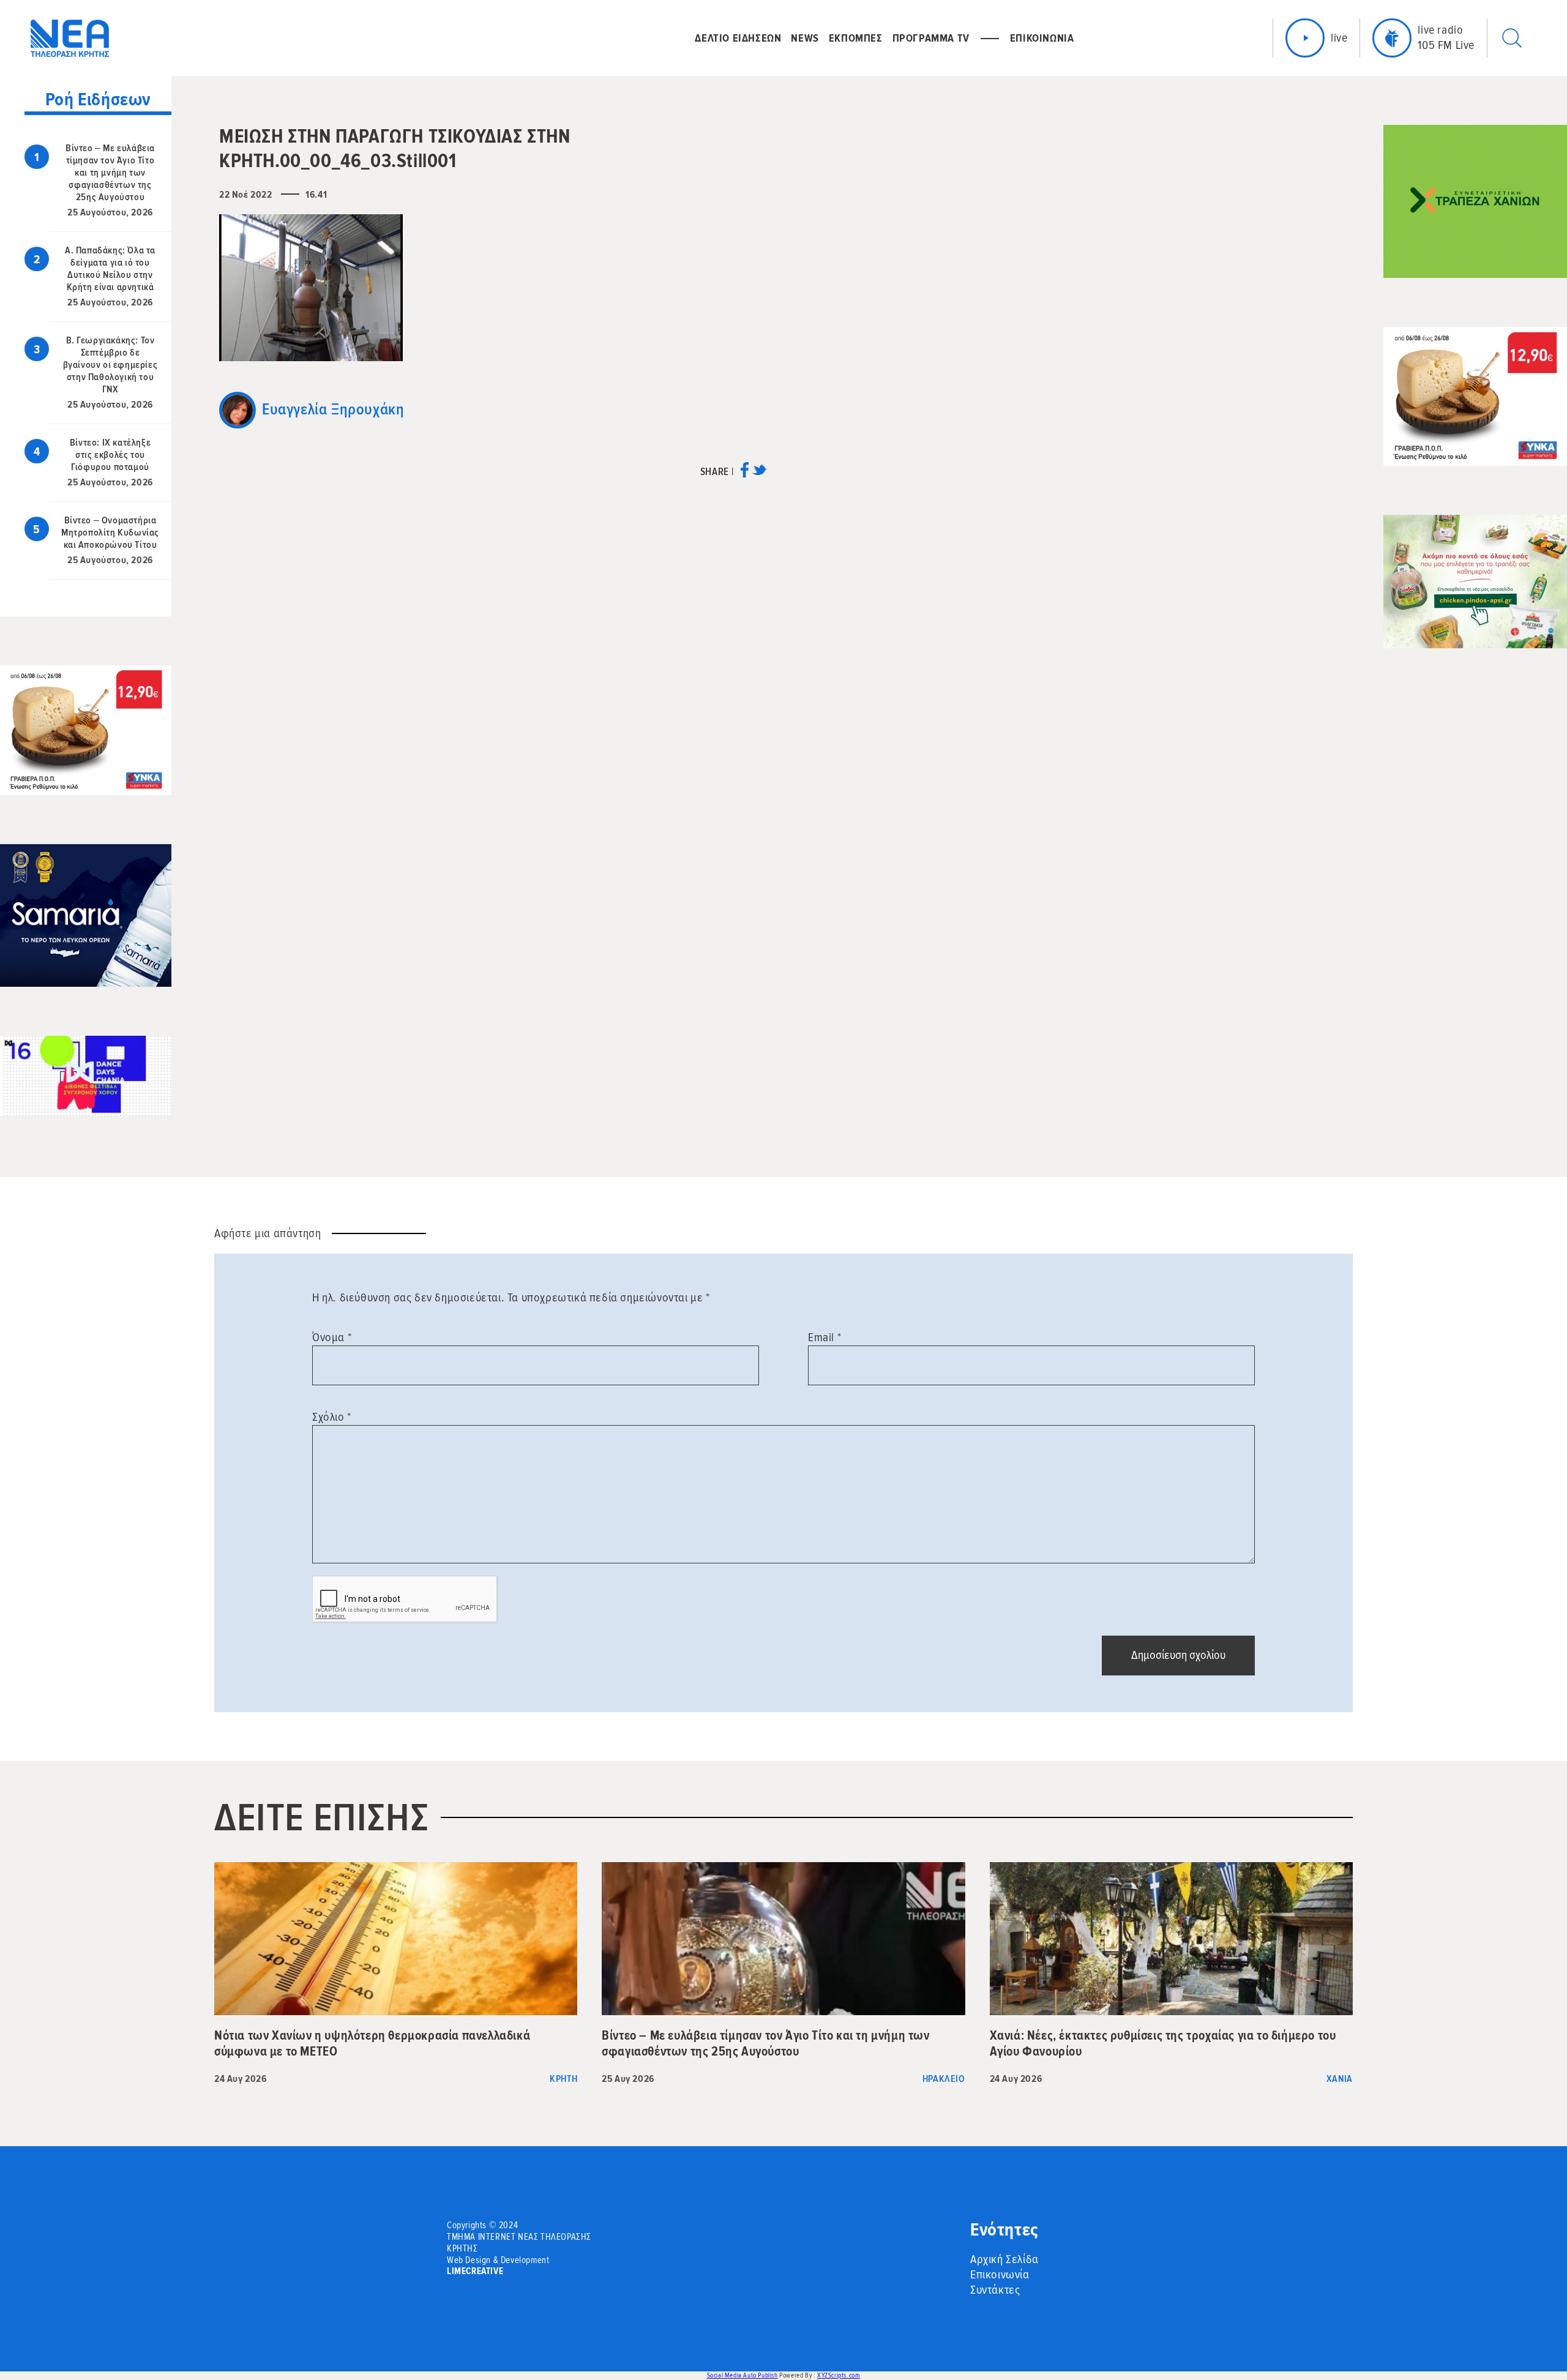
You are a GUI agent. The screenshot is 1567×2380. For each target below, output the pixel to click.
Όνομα (332, 1338)
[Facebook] (745, 474)
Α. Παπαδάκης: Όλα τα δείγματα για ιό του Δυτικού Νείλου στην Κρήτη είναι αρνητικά (110, 269)
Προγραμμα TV (931, 38)
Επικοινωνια (1042, 38)
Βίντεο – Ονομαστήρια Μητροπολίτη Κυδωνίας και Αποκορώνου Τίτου (110, 533)
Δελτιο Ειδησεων (738, 38)
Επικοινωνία (1000, 2275)
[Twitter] (759, 474)
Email (825, 1338)
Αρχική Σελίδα (1004, 2259)
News (805, 38)
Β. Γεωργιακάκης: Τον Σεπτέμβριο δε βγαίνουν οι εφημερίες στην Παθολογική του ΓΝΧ (110, 365)
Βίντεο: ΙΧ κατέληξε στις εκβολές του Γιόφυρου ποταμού (110, 455)
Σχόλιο (332, 1417)
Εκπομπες (856, 38)
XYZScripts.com (839, 2375)
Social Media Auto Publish (742, 2375)
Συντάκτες (995, 2290)
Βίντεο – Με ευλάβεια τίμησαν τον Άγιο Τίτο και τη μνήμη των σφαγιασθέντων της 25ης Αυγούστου (110, 173)
